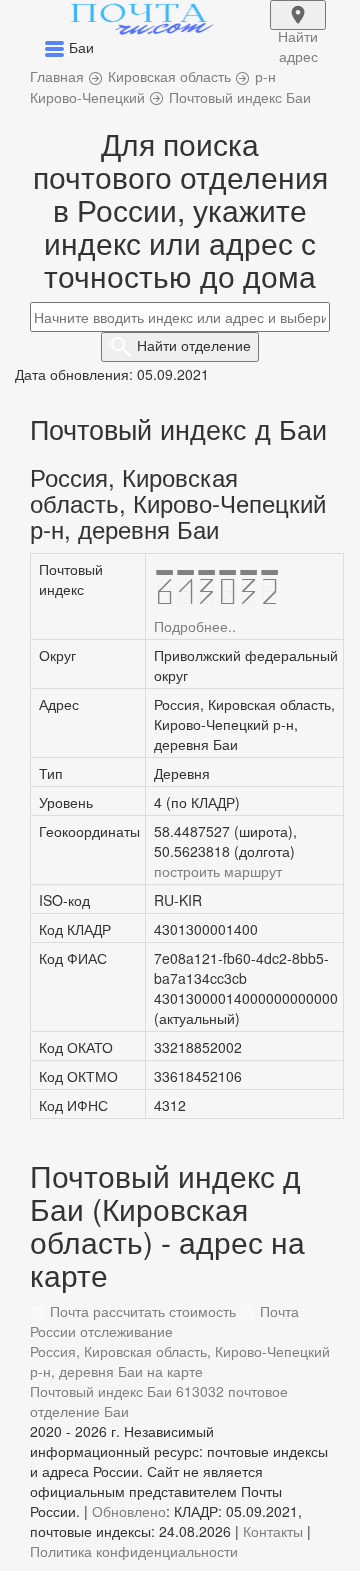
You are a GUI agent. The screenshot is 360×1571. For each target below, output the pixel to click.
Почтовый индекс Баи (101, 1391)
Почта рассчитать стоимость (141, 1311)
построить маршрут (218, 871)
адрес (298, 28)
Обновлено (129, 1511)
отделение (194, 345)
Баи (116, 1411)
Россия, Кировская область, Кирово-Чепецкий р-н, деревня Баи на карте (180, 1361)
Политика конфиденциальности (134, 1551)
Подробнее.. (195, 626)
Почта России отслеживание (164, 1321)
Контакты (273, 1531)
